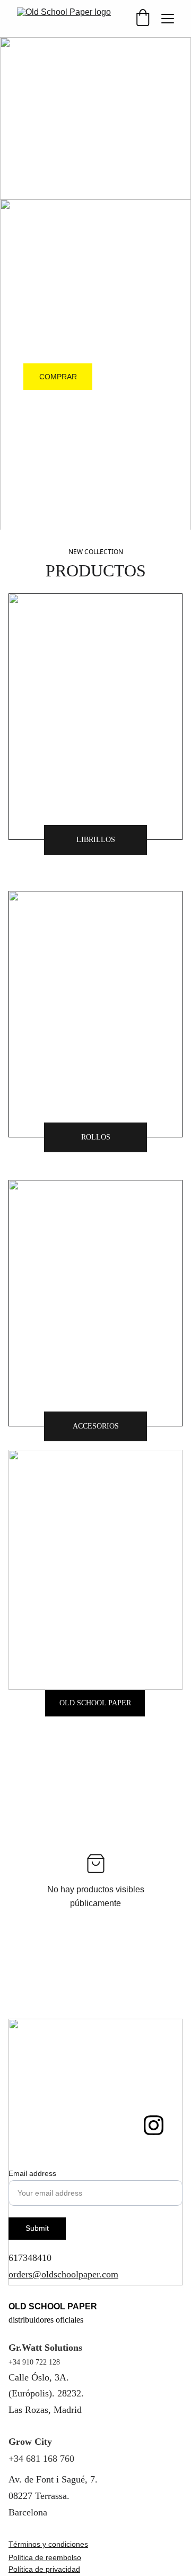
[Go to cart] (143, 19)
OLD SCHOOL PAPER (95, 1703)
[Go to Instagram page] (154, 2125)
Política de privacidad (44, 2569)
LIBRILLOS (96, 840)
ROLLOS (96, 1137)
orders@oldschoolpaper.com (63, 2274)
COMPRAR (58, 377)
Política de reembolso (45, 2557)
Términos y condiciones (48, 2544)
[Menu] (168, 19)
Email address (32, 2173)
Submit (37, 2228)
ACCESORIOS (96, 1426)
